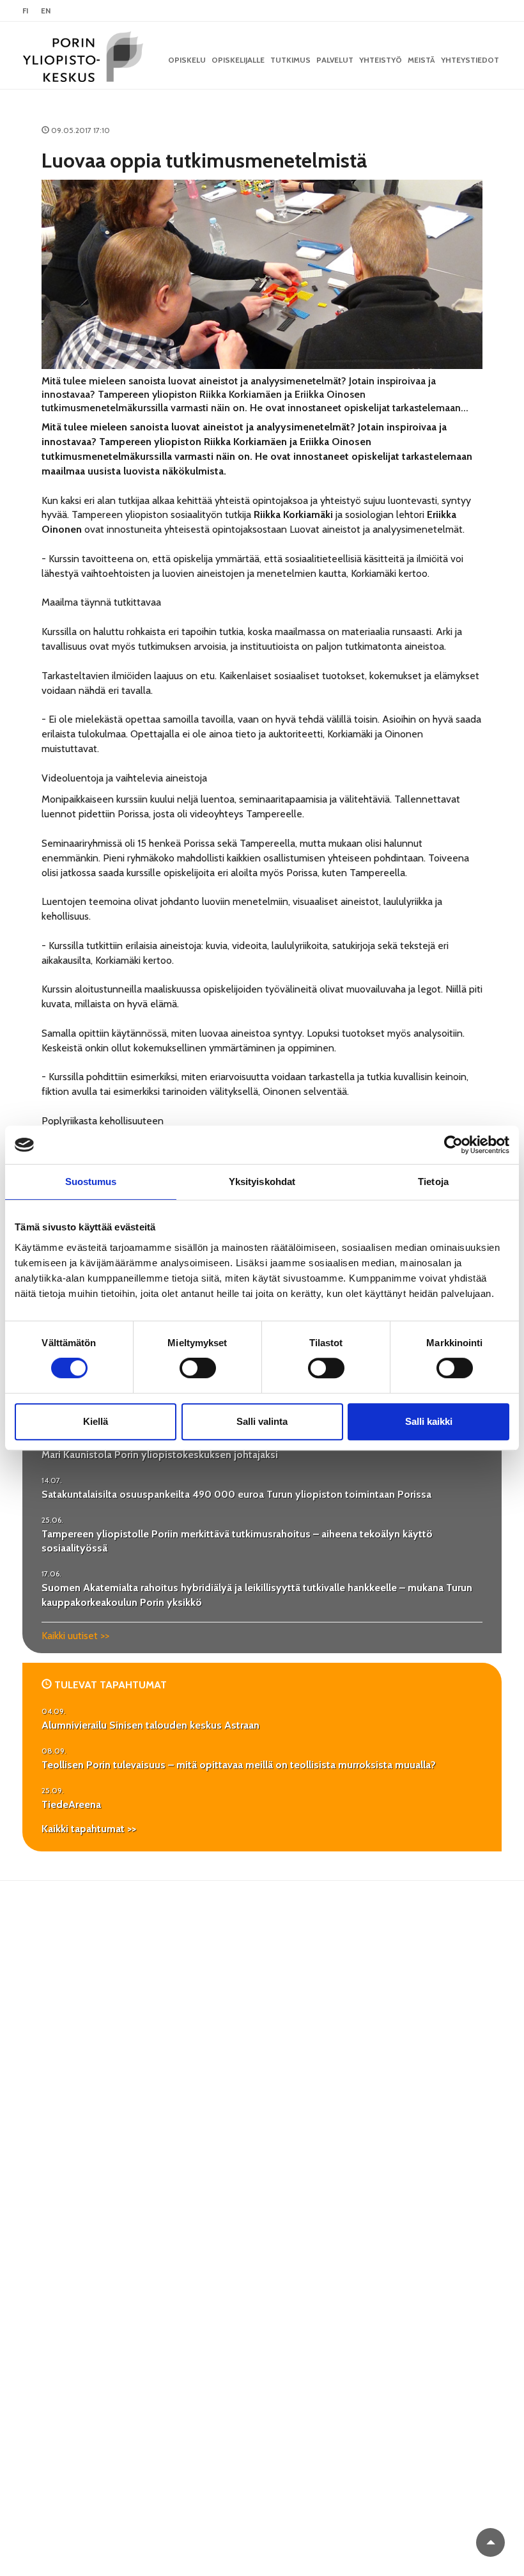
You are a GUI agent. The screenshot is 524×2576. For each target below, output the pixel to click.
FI (25, 11)
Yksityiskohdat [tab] (262, 1182)
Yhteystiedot (470, 60)
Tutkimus (290, 60)
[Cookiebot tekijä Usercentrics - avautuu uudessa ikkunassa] (453, 1145)
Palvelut (335, 60)
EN (46, 11)
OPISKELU (187, 60)
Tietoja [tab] (433, 1182)
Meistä (421, 60)
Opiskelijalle (238, 60)
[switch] (198, 1368)
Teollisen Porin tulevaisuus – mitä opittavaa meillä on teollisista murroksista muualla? (239, 1765)
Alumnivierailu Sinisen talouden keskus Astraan (150, 1725)
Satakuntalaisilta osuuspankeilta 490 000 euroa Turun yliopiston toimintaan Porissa (236, 1494)
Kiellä (96, 1421)
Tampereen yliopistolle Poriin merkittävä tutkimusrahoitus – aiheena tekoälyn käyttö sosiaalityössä (237, 1541)
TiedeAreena (71, 1804)
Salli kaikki (429, 1421)
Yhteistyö (381, 60)
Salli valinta (262, 1421)
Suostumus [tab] (91, 1182)
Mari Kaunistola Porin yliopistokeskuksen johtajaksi (160, 1455)
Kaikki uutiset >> (75, 1636)
